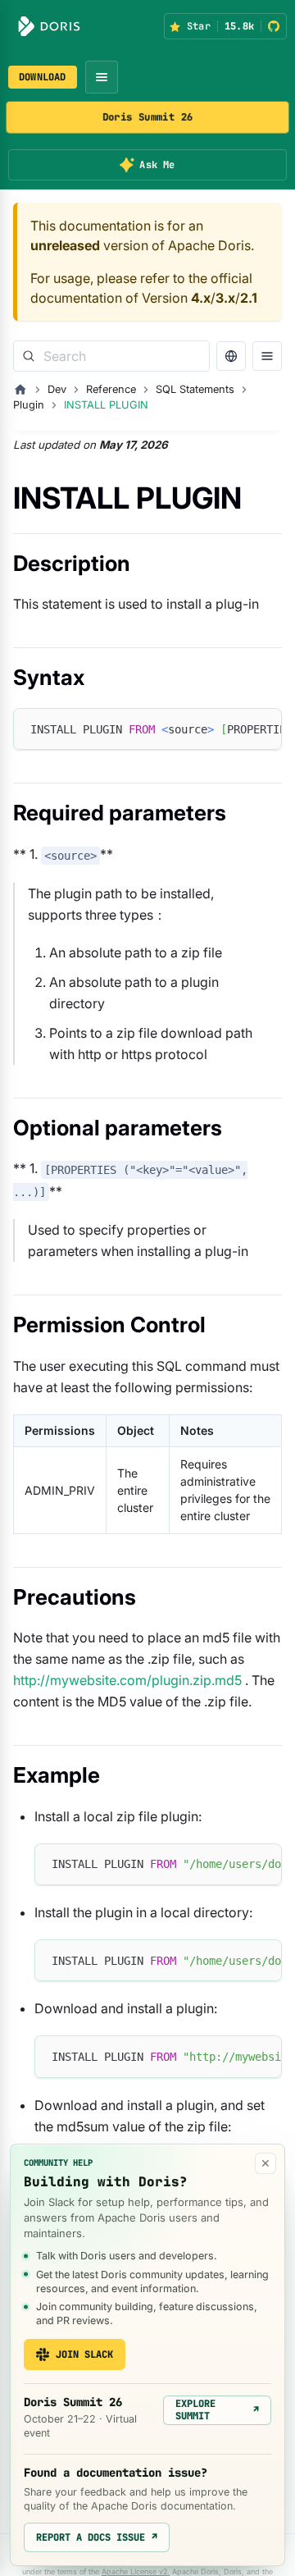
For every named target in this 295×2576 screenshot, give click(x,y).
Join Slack (84, 2354)
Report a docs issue (97, 2537)
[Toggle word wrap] (232, 728)
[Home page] (20, 390)
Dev (57, 389)
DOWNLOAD (43, 77)
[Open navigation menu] (102, 77)
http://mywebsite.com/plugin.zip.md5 (127, 1680)
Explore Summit (217, 2409)
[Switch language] (231, 356)
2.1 (249, 298)
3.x (225, 298)
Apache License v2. (136, 2571)
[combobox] (111, 356)
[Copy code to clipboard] (262, 728)
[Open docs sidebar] (267, 356)
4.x (201, 298)
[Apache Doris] (49, 26)
